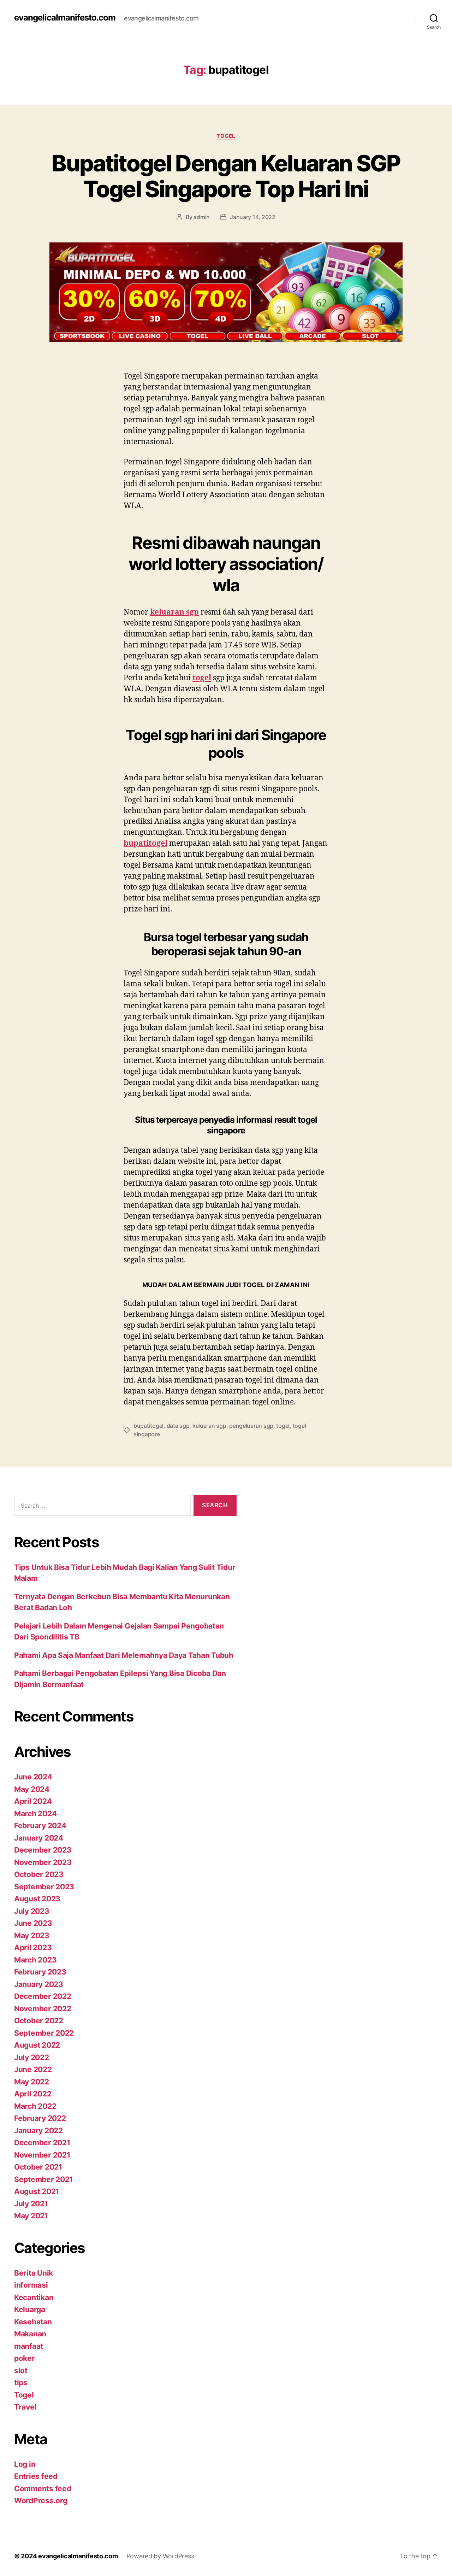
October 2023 (39, 1874)
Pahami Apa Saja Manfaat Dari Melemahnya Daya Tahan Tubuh (124, 1655)
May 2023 (32, 1935)
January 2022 (38, 2131)
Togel (226, 136)
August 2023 (37, 1899)
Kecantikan (34, 2297)
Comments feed (43, 2489)
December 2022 (43, 1996)
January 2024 (39, 1838)
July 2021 (31, 2204)
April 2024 (33, 1801)
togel (283, 1426)
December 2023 (43, 1850)
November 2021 (42, 2155)
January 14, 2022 (253, 217)
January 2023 (39, 1984)
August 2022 (37, 2045)
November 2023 (43, 1862)
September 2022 (44, 2033)
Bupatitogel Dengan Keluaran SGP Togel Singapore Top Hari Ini (226, 176)
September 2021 (43, 2179)
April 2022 (33, 2094)
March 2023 (35, 1960)
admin (202, 217)
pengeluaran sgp (251, 1426)
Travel (25, 2407)
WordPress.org (41, 2501)
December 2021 (42, 2143)
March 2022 (35, 2106)
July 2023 (32, 1911)
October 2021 (38, 2167)
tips (21, 2383)
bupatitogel (148, 1426)
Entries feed (36, 2476)
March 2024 (35, 1814)
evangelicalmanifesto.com (65, 18)
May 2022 (32, 2082)
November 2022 (43, 2009)
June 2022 (33, 2069)
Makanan (30, 2334)
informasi (31, 2285)
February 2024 (40, 1826)
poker (25, 2358)
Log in (25, 2464)
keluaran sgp (209, 1426)
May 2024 (32, 1789)
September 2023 (44, 1887)
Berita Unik (34, 2273)
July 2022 (32, 2057)
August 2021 (37, 2191)
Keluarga (30, 2309)
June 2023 (33, 1923)
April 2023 (33, 1947)
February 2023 (40, 1972)
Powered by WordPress (160, 2556)
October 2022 (39, 2021)
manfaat (29, 2346)
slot (21, 2370)
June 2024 (33, 1777)
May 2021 (31, 2216)
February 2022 (40, 2118)
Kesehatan (33, 2322)
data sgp (178, 1426)
